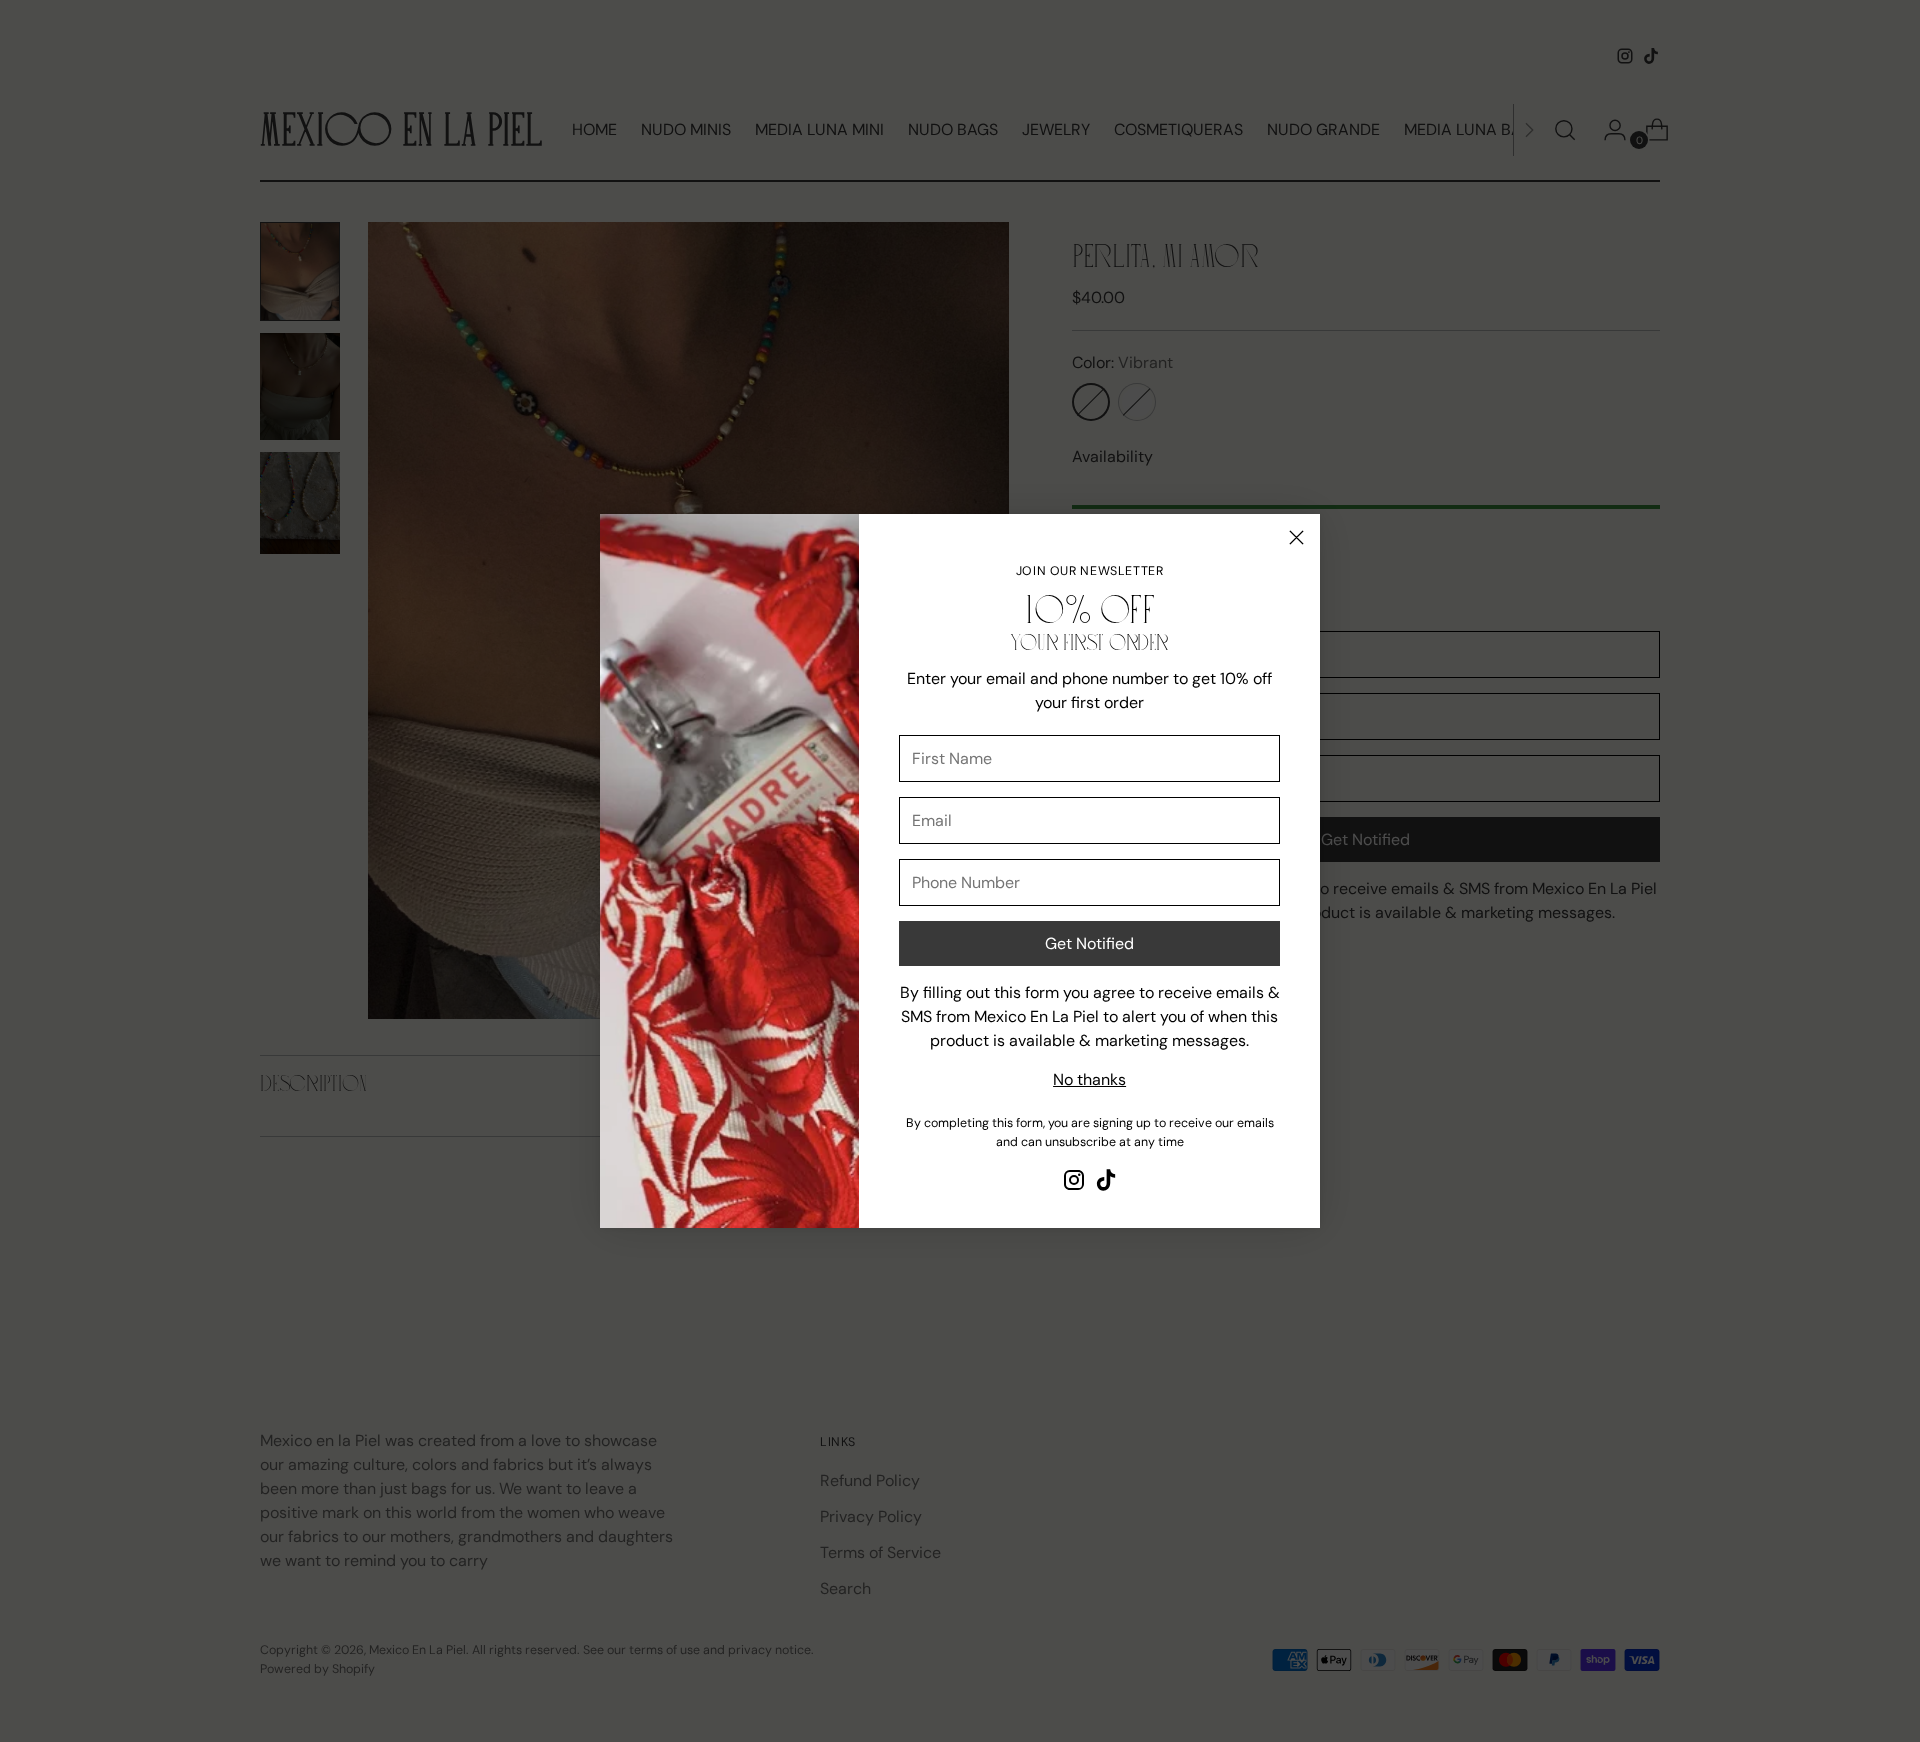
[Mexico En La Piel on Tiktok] (1106, 1183)
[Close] (1296, 537)
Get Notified (1089, 943)
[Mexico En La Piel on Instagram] (1074, 1183)
